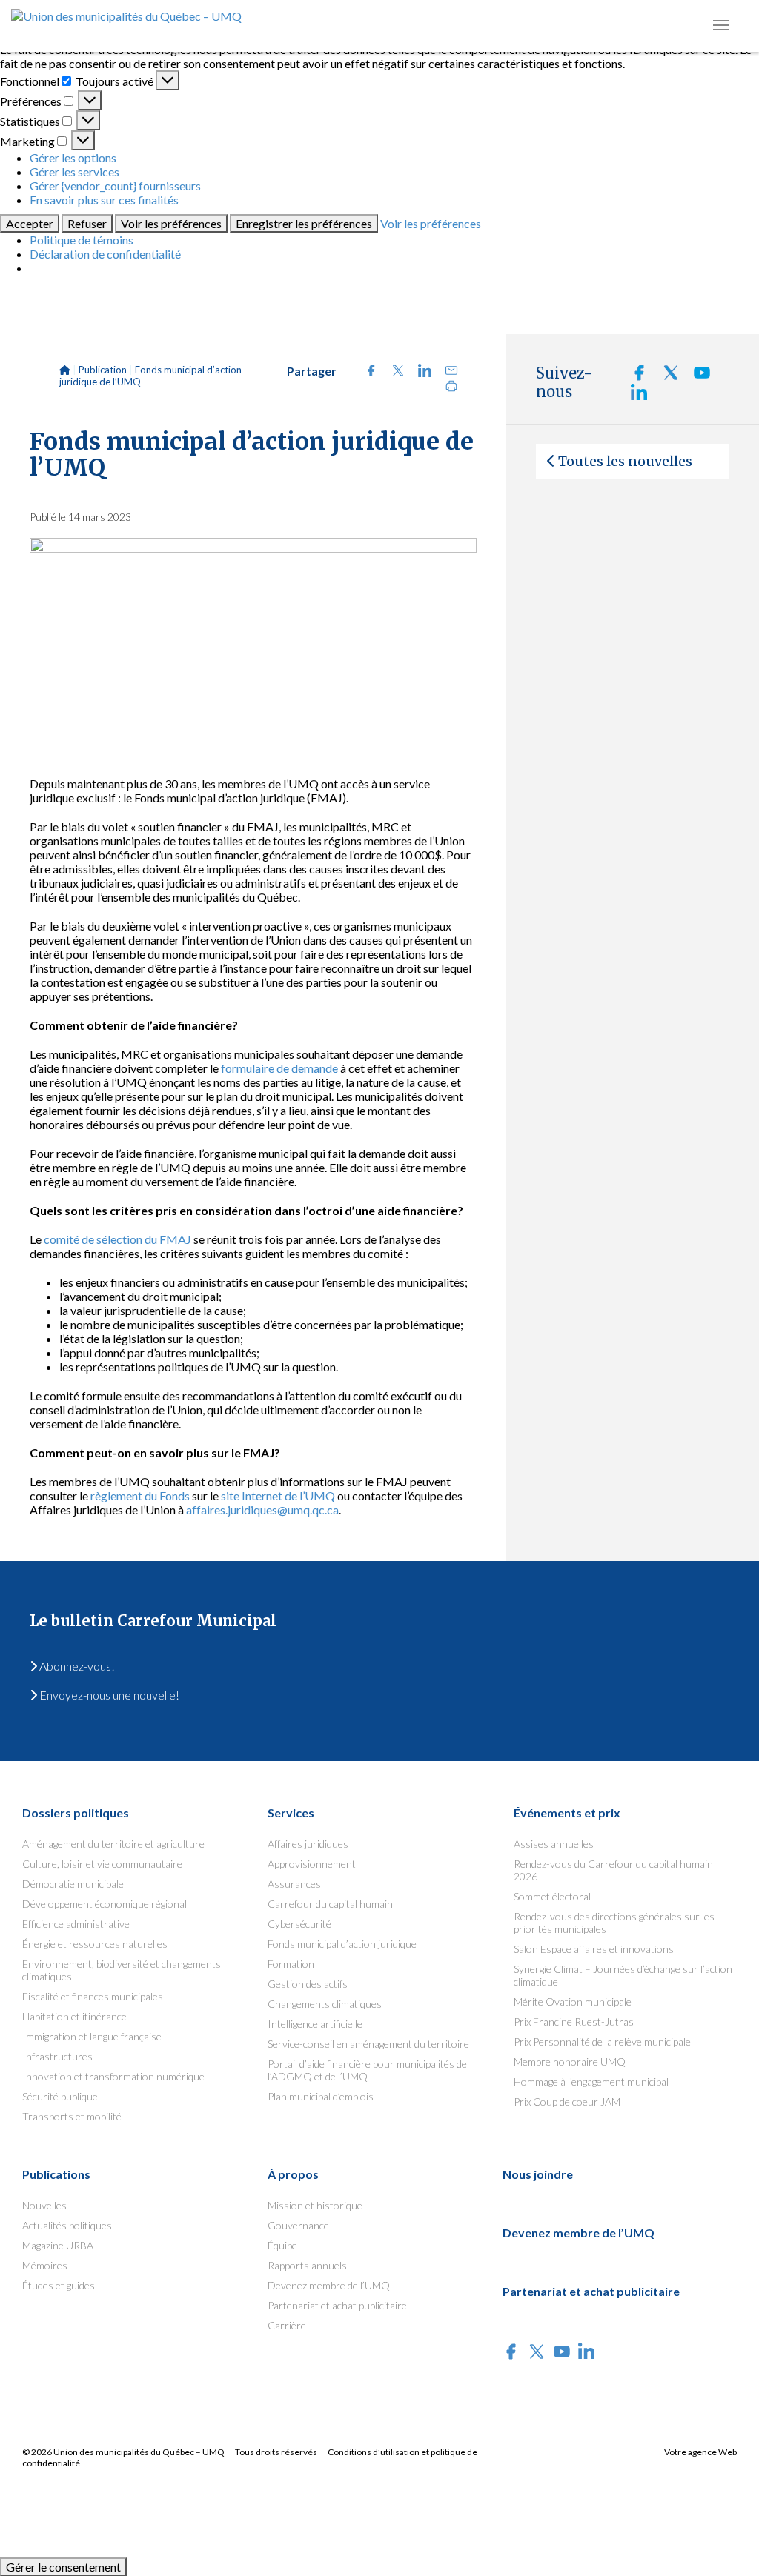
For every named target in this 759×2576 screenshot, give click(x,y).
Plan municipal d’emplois (321, 2096)
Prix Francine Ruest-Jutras (574, 2021)
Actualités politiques (67, 2225)
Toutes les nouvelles (625, 461)
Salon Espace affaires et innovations (594, 1949)
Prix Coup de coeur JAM (567, 2101)
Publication (103, 370)
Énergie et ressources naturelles (95, 1944)
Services (291, 1813)
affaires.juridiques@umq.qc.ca (262, 1510)
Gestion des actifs (308, 1984)
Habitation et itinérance (74, 2016)
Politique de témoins (82, 240)
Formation (291, 1964)
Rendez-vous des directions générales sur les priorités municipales (614, 1923)
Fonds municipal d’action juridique (342, 1944)
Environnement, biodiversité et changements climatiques (122, 1970)
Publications (56, 2174)
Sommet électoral (552, 1896)
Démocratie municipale (73, 1884)
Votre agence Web (700, 2452)
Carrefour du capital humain (330, 1904)
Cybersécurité (299, 1924)
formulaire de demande (279, 1068)
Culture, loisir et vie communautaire (102, 1864)
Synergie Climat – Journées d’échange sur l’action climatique (623, 1975)
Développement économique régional (105, 1904)
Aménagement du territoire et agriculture (113, 1844)
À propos (293, 2174)
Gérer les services (74, 172)
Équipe (282, 2245)
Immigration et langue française (92, 2036)
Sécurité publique (60, 2096)
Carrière (287, 2325)
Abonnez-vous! (76, 1666)
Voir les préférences (171, 223)
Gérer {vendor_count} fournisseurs (115, 186)
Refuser (87, 223)
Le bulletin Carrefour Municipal (153, 1621)
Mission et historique (315, 2205)
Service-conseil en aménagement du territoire (368, 2044)
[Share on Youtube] (696, 377)
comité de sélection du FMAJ (117, 1239)
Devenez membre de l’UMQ (329, 2285)
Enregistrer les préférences (304, 223)
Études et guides (59, 2285)
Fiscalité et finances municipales (93, 1996)
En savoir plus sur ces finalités (104, 200)
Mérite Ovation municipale (573, 2001)
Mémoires (45, 2265)
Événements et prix (567, 1813)
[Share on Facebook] (367, 372)
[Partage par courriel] (446, 372)
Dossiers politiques (76, 1813)
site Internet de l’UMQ (278, 1495)
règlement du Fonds (140, 1495)
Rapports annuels (307, 2265)
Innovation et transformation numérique (113, 2076)
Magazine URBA (58, 2245)
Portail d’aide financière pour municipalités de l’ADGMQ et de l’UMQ (367, 2070)
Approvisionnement (312, 1864)
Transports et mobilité (72, 2116)
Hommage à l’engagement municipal (591, 2081)
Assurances (294, 1884)
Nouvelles (44, 2205)
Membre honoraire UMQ (570, 2061)
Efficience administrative (76, 1924)
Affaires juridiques (308, 1844)
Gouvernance (298, 2225)
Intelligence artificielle (315, 2024)
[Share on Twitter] (394, 372)
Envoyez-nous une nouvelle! (108, 1695)
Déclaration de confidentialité (105, 254)
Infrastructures (57, 2056)
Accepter (30, 223)
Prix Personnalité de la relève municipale (602, 2041)
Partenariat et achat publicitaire (337, 2305)
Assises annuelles (554, 1844)
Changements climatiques (325, 2004)
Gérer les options (73, 157)
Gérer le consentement (63, 2567)
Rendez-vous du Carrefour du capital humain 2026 (613, 1870)
